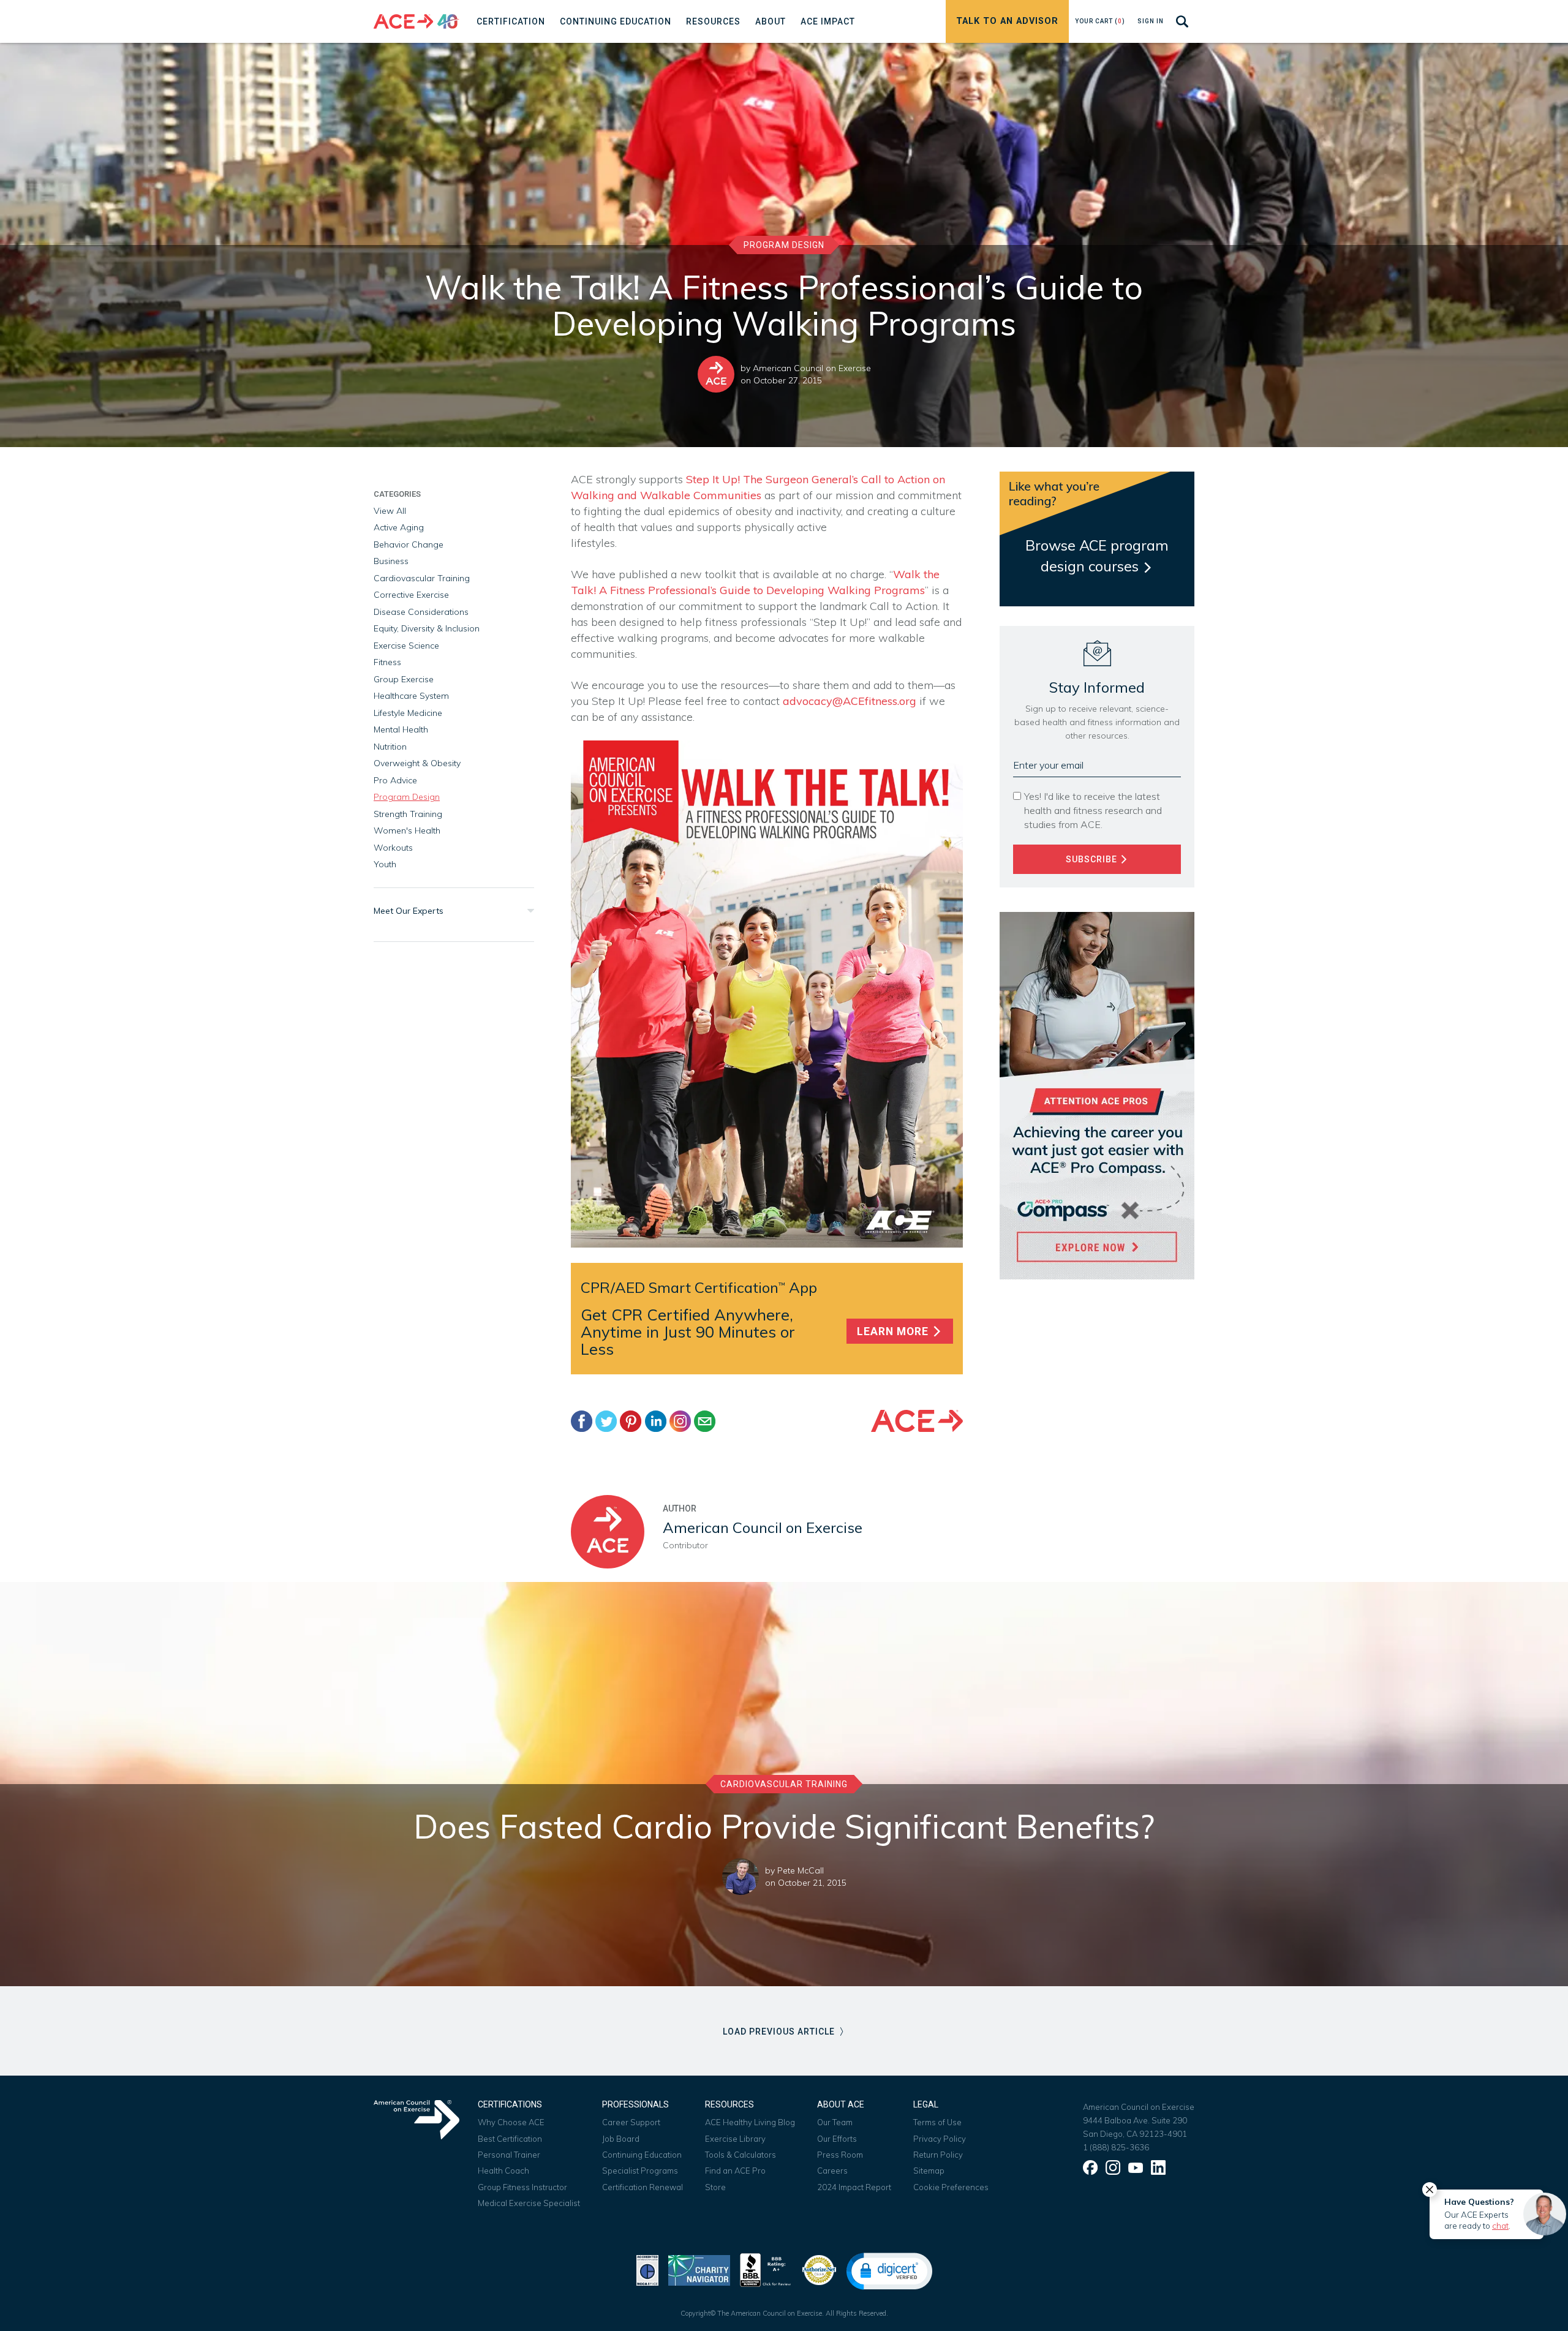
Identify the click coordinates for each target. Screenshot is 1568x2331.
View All (390, 511)
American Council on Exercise (812, 368)
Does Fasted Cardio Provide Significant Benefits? (784, 1826)
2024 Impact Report (854, 2187)
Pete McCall (801, 1870)
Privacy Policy (940, 2139)
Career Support (631, 2122)
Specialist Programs (640, 2171)
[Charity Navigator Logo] (699, 2269)
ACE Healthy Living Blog (750, 2122)
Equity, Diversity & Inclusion (427, 628)
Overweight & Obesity (417, 763)
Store (715, 2187)
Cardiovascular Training (422, 578)
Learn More (894, 1331)
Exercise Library (735, 2139)
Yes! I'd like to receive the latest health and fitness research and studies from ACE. (1093, 810)
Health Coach (503, 2171)
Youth (385, 864)
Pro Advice (395, 780)
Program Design (784, 245)
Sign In (1151, 21)
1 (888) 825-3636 (1116, 2147)
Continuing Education (642, 2155)
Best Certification (510, 2139)
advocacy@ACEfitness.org (850, 701)
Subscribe (1093, 859)
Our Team (835, 2122)
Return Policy (938, 2155)
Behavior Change (409, 544)
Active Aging (399, 527)
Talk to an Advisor (1007, 21)
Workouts (393, 848)
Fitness (387, 662)
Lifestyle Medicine (408, 713)
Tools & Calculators (741, 2155)
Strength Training (408, 814)
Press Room (840, 2155)
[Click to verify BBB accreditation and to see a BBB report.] (766, 2269)
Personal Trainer (509, 2155)
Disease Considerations (421, 612)
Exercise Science (406, 646)
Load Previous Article (780, 2032)
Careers (832, 2171)
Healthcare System (411, 696)
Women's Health (407, 830)
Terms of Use (937, 2122)
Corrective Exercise (411, 595)
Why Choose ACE (511, 2122)
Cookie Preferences (951, 2187)
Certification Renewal (643, 2187)
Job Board (621, 2139)
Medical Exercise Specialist (529, 2203)
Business (391, 561)
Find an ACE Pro (735, 2171)
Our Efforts (837, 2139)
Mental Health (401, 729)
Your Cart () (1100, 21)
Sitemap (929, 2171)
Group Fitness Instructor (522, 2187)
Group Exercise (404, 679)
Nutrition (390, 747)
